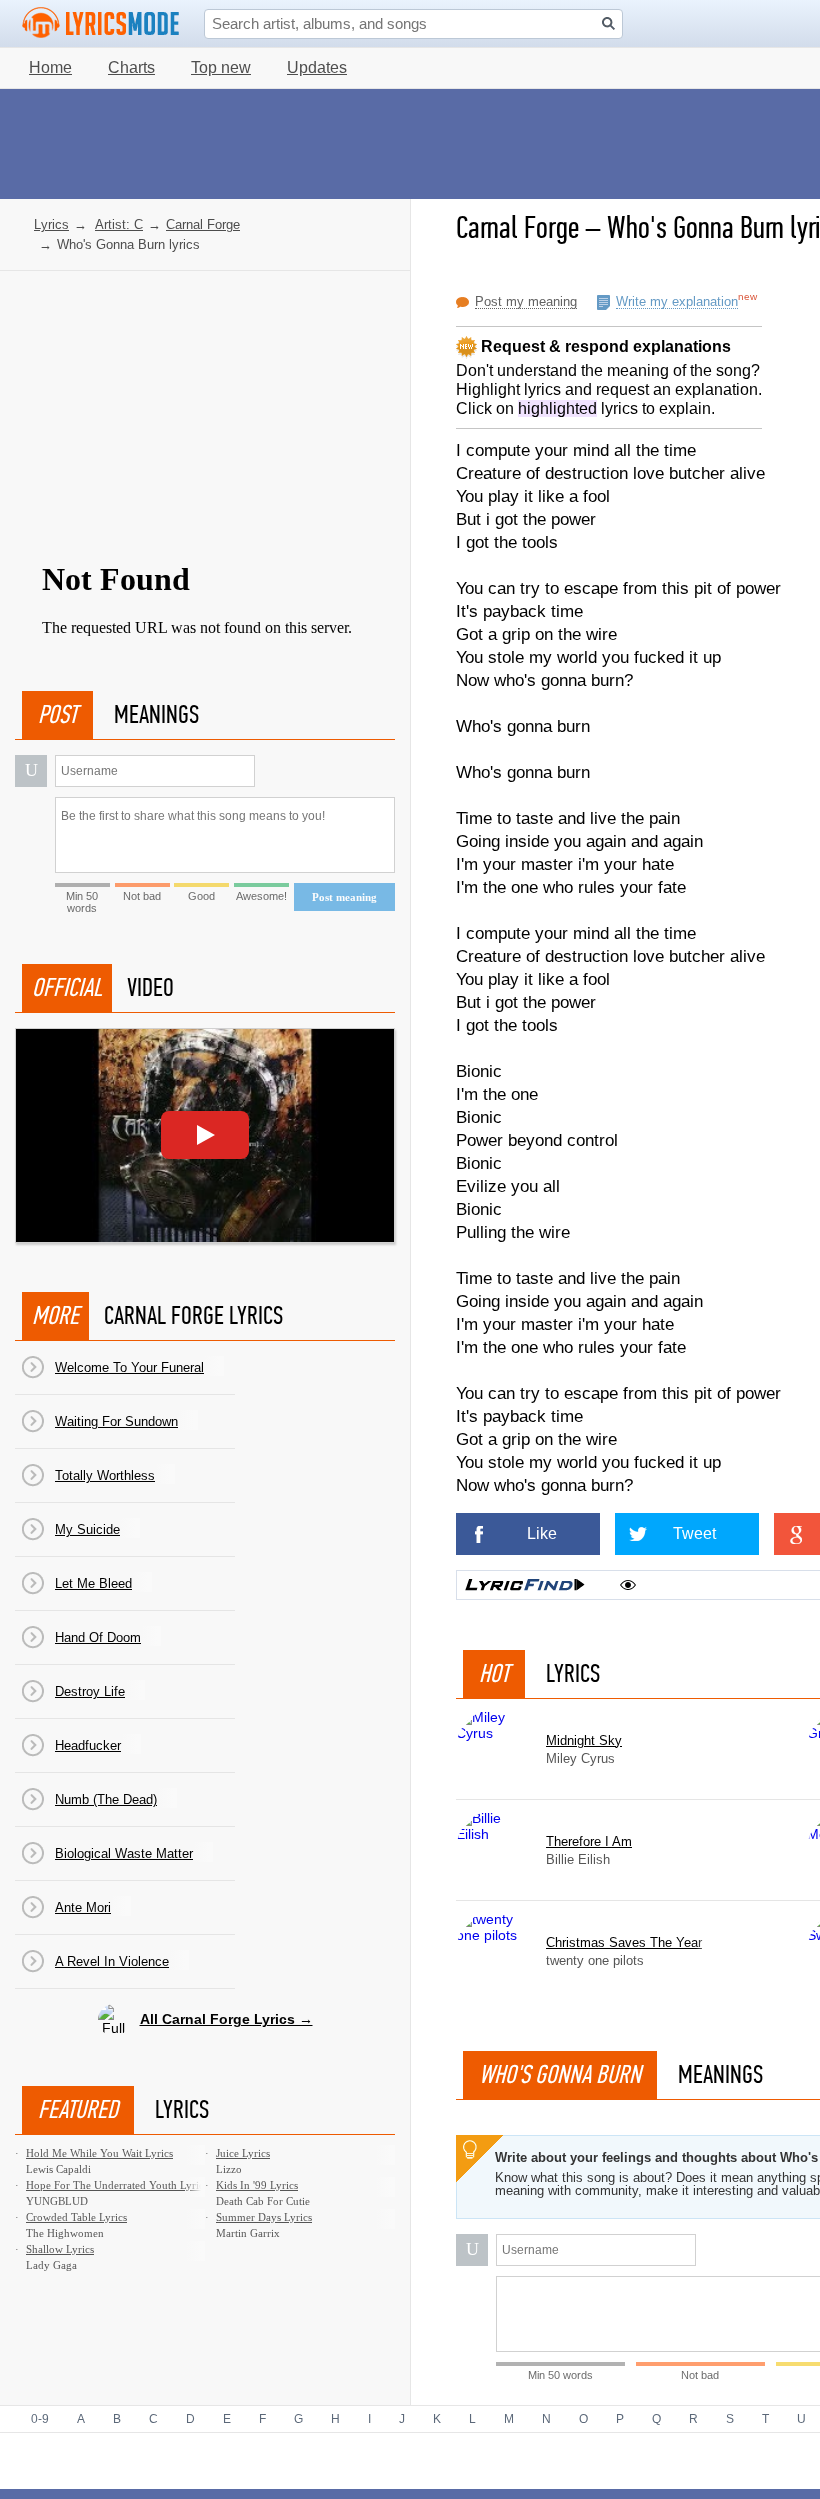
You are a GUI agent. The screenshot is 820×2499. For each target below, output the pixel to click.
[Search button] (608, 23)
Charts (131, 67)
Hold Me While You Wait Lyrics (99, 2153)
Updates (317, 67)
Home (50, 67)
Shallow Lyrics (60, 2249)
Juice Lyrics (243, 2153)
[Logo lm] (101, 23)
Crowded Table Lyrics (76, 2217)
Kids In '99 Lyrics (257, 2185)
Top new (221, 67)
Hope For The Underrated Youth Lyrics (117, 2185)
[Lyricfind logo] (525, 1585)
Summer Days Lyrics (264, 2217)
